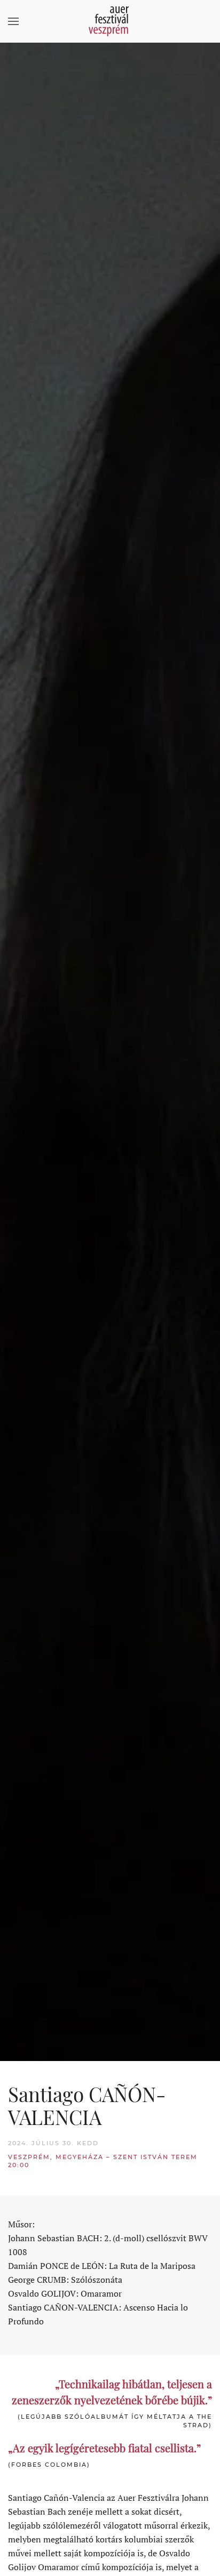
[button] (13, 21)
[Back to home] (110, 21)
